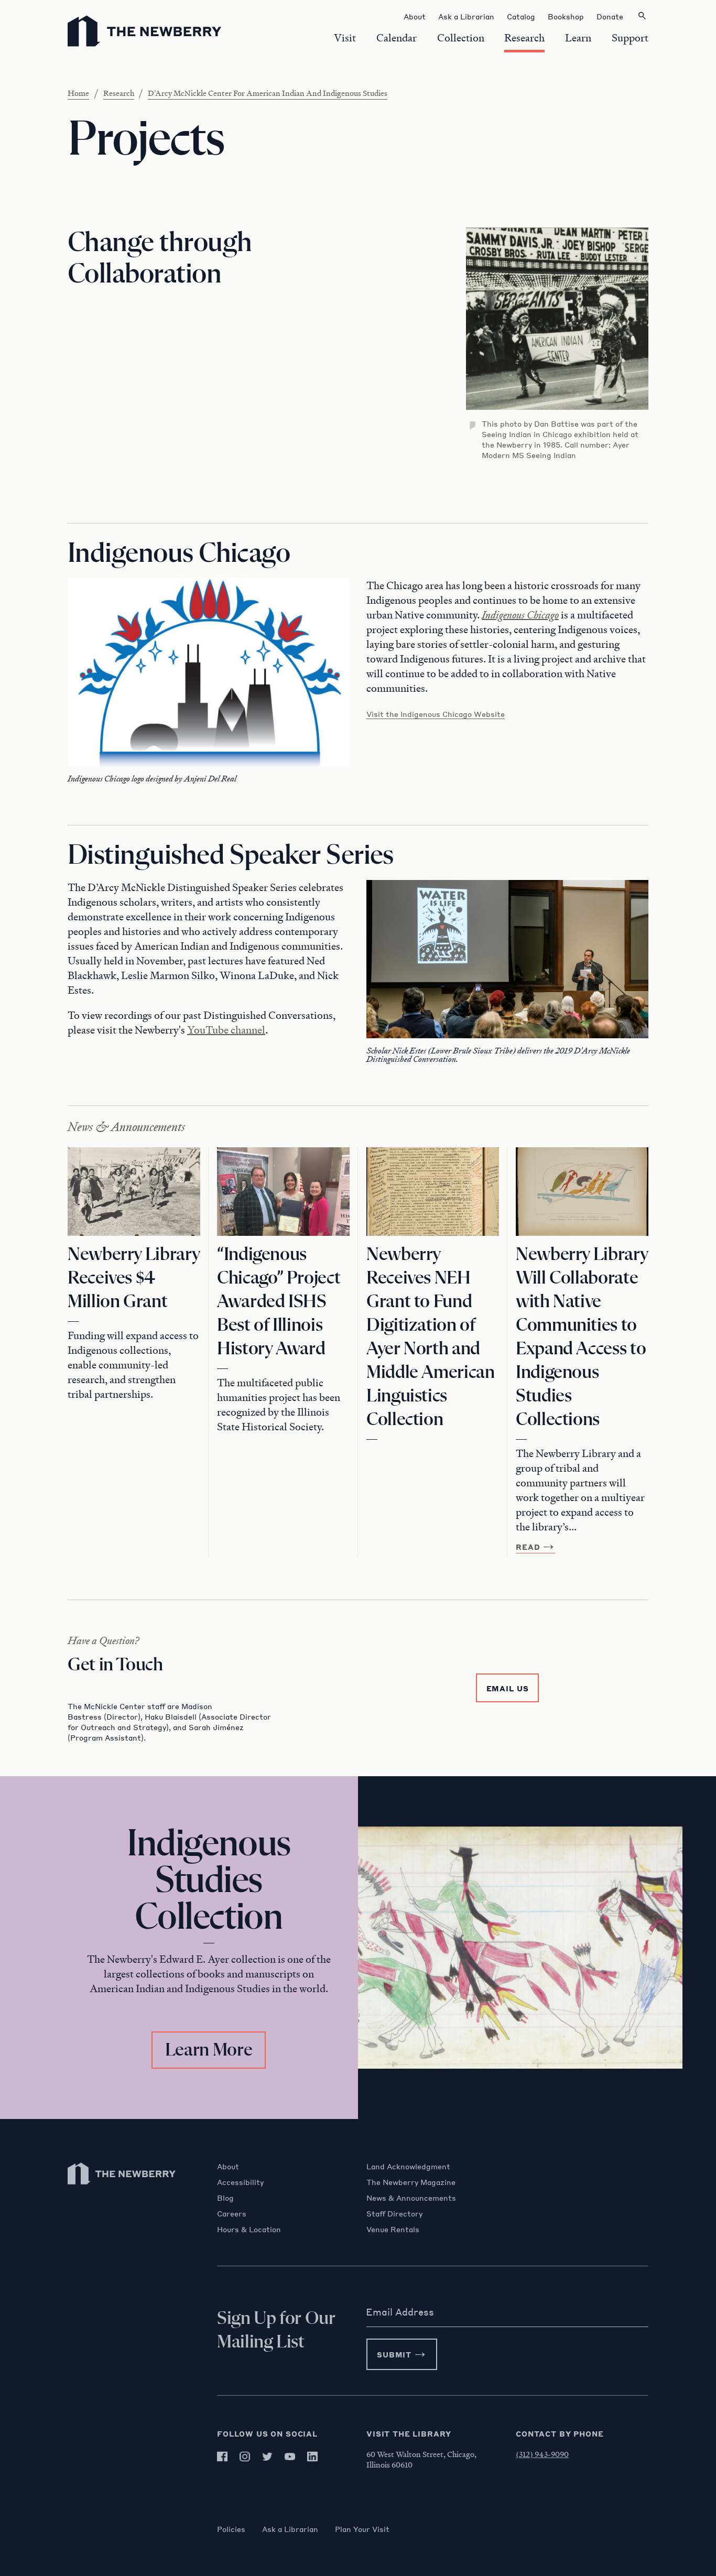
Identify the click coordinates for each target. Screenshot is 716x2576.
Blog (225, 2198)
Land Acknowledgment (408, 2166)
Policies (231, 2529)
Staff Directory (394, 2213)
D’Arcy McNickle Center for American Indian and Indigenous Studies (268, 93)
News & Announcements (411, 2198)
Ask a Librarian (290, 2529)
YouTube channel (226, 1030)
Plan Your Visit (362, 2529)
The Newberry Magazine (411, 2182)
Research (119, 93)
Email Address (400, 2312)
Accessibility (240, 2182)
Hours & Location (249, 2229)
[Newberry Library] (122, 2189)
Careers (232, 2213)
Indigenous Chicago (520, 615)
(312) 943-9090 (542, 2454)
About (228, 2166)
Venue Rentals (393, 2229)
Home (78, 93)
